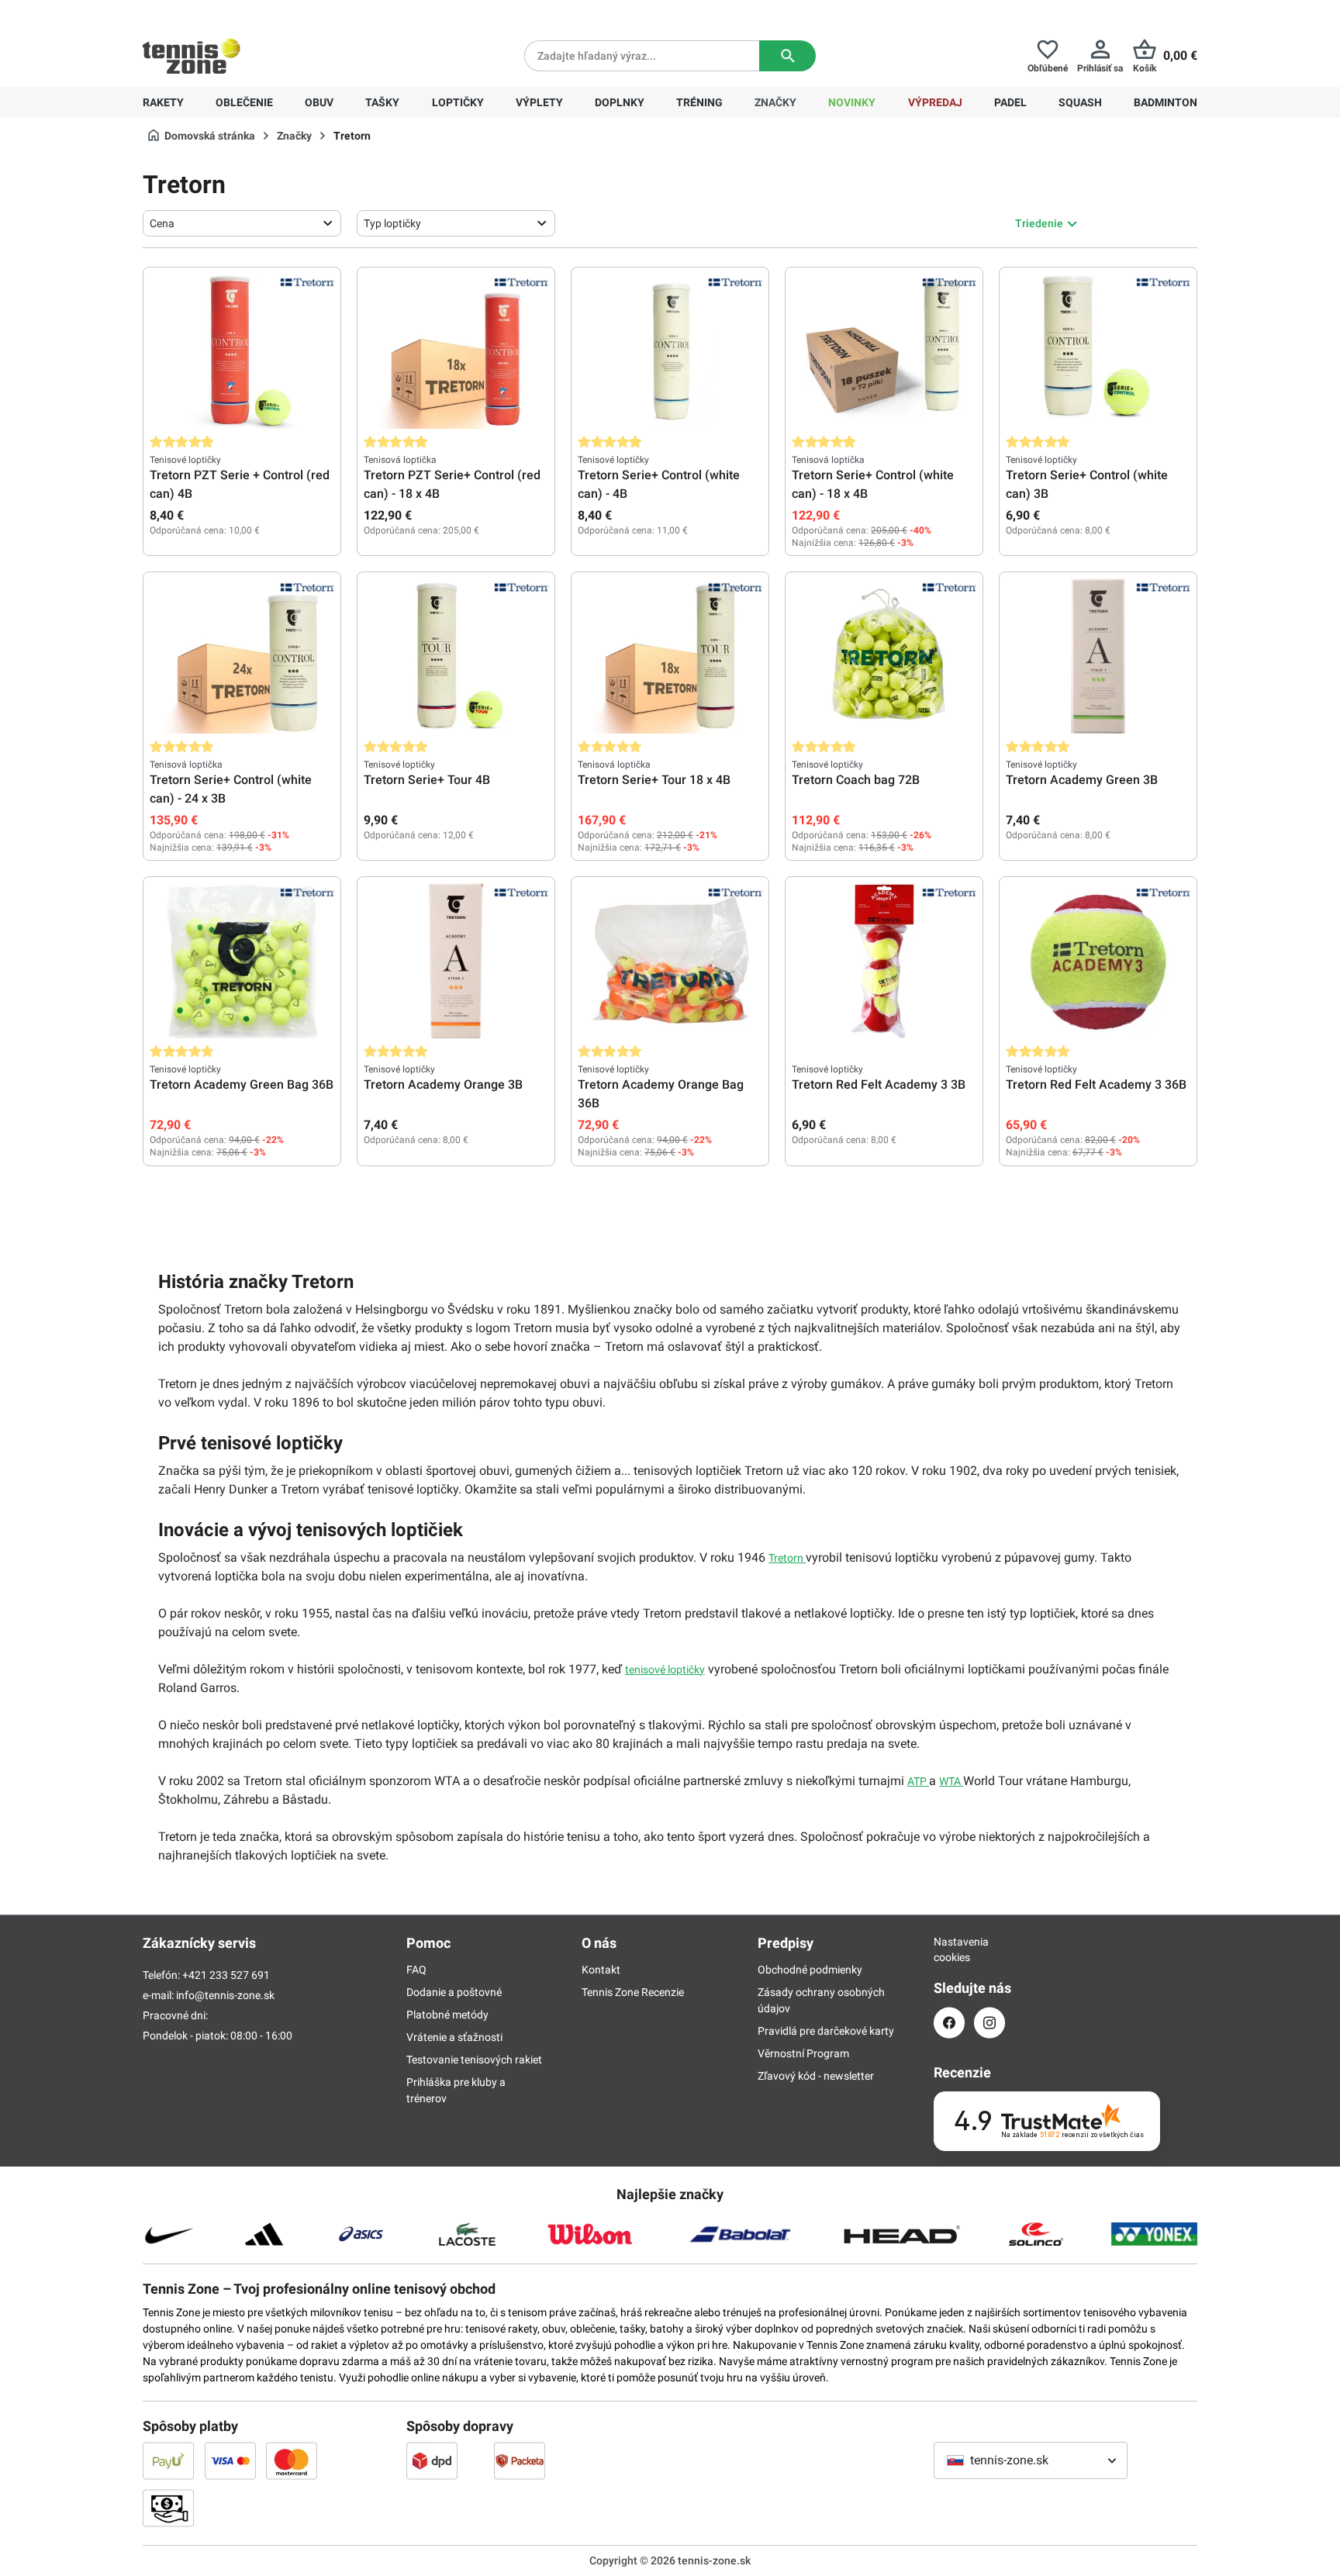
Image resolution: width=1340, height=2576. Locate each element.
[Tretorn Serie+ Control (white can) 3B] (1098, 351)
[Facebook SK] (949, 2023)
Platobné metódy (447, 2015)
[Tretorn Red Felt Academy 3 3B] (884, 961)
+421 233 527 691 (249, 12)
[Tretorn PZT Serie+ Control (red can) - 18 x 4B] (456, 351)
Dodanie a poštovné (454, 1992)
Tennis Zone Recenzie (633, 1992)
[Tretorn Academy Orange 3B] (456, 961)
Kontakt (601, 1970)
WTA (951, 1781)
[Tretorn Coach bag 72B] (884, 656)
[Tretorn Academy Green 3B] (1098, 656)
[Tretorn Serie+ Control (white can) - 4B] (670, 351)
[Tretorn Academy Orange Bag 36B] (670, 961)
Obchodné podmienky (810, 1970)
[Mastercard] (292, 2460)
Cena (162, 223)
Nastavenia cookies (949, 1949)
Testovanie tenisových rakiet (474, 2060)
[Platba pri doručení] (168, 2508)
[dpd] (432, 2460)
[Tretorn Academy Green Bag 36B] (242, 961)
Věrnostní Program (803, 2053)
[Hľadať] (787, 56)
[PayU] (168, 2460)
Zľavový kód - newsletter (816, 2076)
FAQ (416, 1970)
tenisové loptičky (665, 1670)
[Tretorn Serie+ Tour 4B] (456, 656)
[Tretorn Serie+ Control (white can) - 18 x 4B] (884, 351)
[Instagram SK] (989, 2023)
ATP (918, 1781)
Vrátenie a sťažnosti (454, 2037)
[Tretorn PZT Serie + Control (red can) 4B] (242, 351)
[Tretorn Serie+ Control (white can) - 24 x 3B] (242, 656)
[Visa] (230, 2460)
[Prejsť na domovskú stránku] (192, 56)
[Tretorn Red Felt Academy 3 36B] (1098, 961)
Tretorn (787, 1558)
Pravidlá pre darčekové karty (826, 2031)
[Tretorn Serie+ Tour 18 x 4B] (670, 656)
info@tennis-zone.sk (225, 1995)
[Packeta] (520, 2460)
